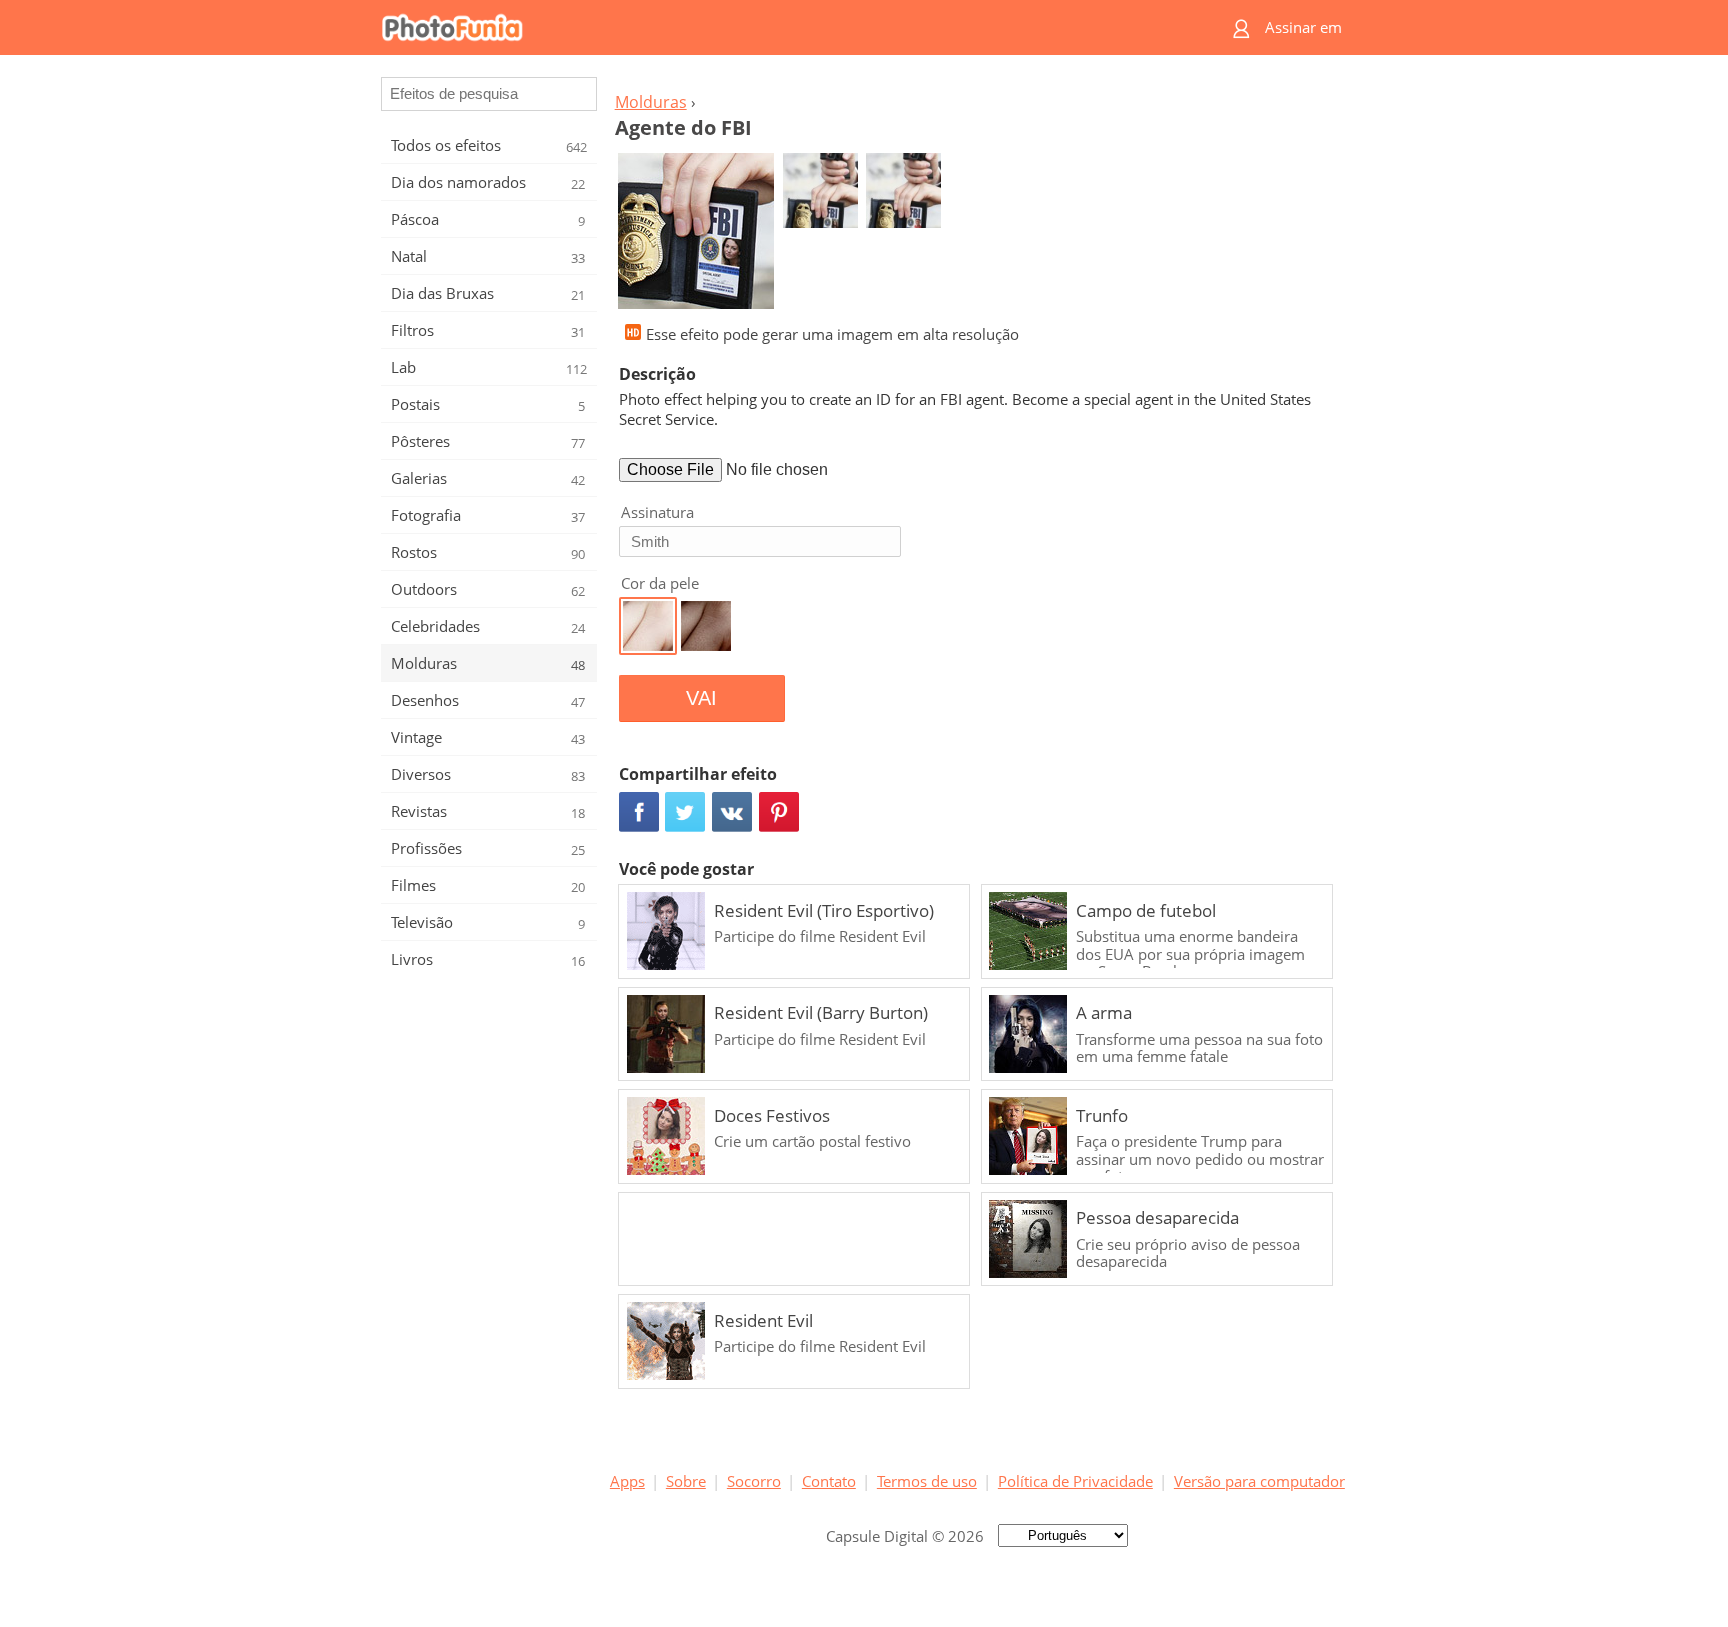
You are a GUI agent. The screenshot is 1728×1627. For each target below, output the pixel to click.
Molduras (651, 102)
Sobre (686, 1481)
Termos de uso (927, 1481)
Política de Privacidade (1075, 1481)
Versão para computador (1259, 1481)
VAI (701, 698)
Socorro (754, 1481)
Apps (627, 1481)
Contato (829, 1481)
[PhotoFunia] (787, 27)
